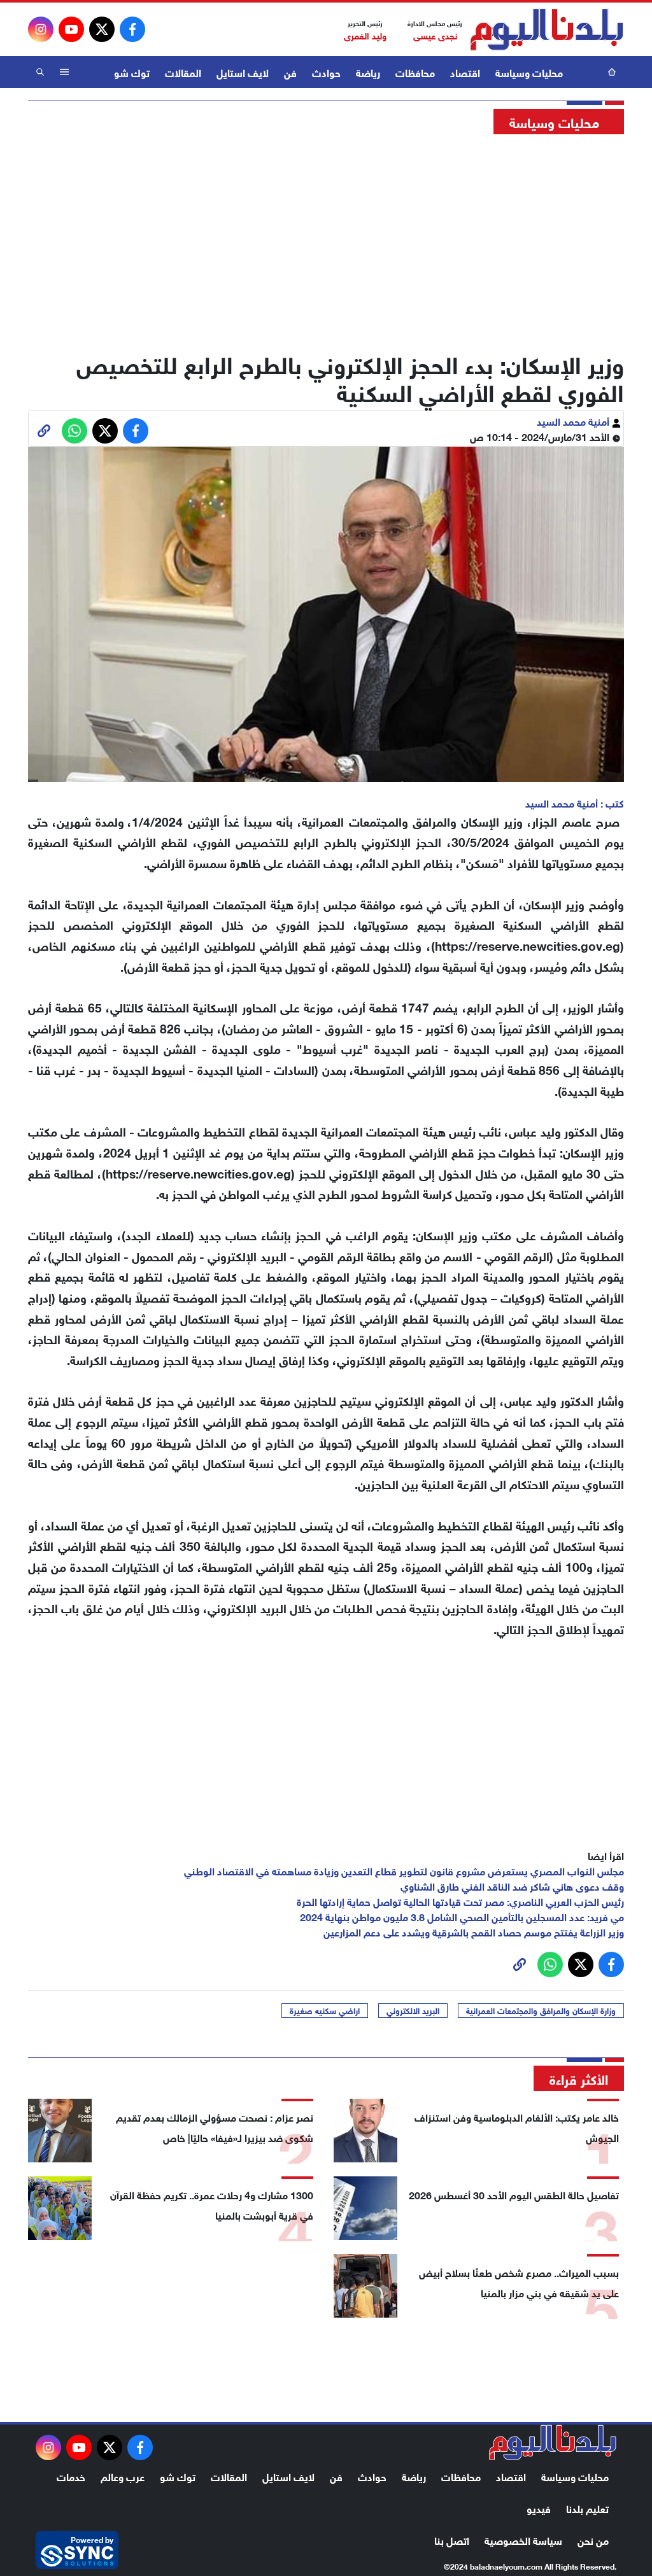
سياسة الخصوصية (523, 2539)
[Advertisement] (326, 239)
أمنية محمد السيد (574, 420)
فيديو (539, 2508)
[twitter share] (105, 431)
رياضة (368, 72)
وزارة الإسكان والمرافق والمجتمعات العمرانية (541, 2010)
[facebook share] (136, 431)
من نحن (593, 2539)
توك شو (132, 72)
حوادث (326, 72)
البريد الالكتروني (413, 2010)
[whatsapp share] (74, 431)
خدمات (71, 2476)
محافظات (415, 72)
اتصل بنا (452, 2539)
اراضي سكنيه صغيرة (325, 2010)
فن (290, 72)
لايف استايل (243, 72)
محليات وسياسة (529, 72)
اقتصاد (465, 72)
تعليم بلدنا (587, 2508)
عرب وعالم (123, 2476)
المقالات (183, 72)
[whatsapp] (44, 431)
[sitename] (553, 2442)
